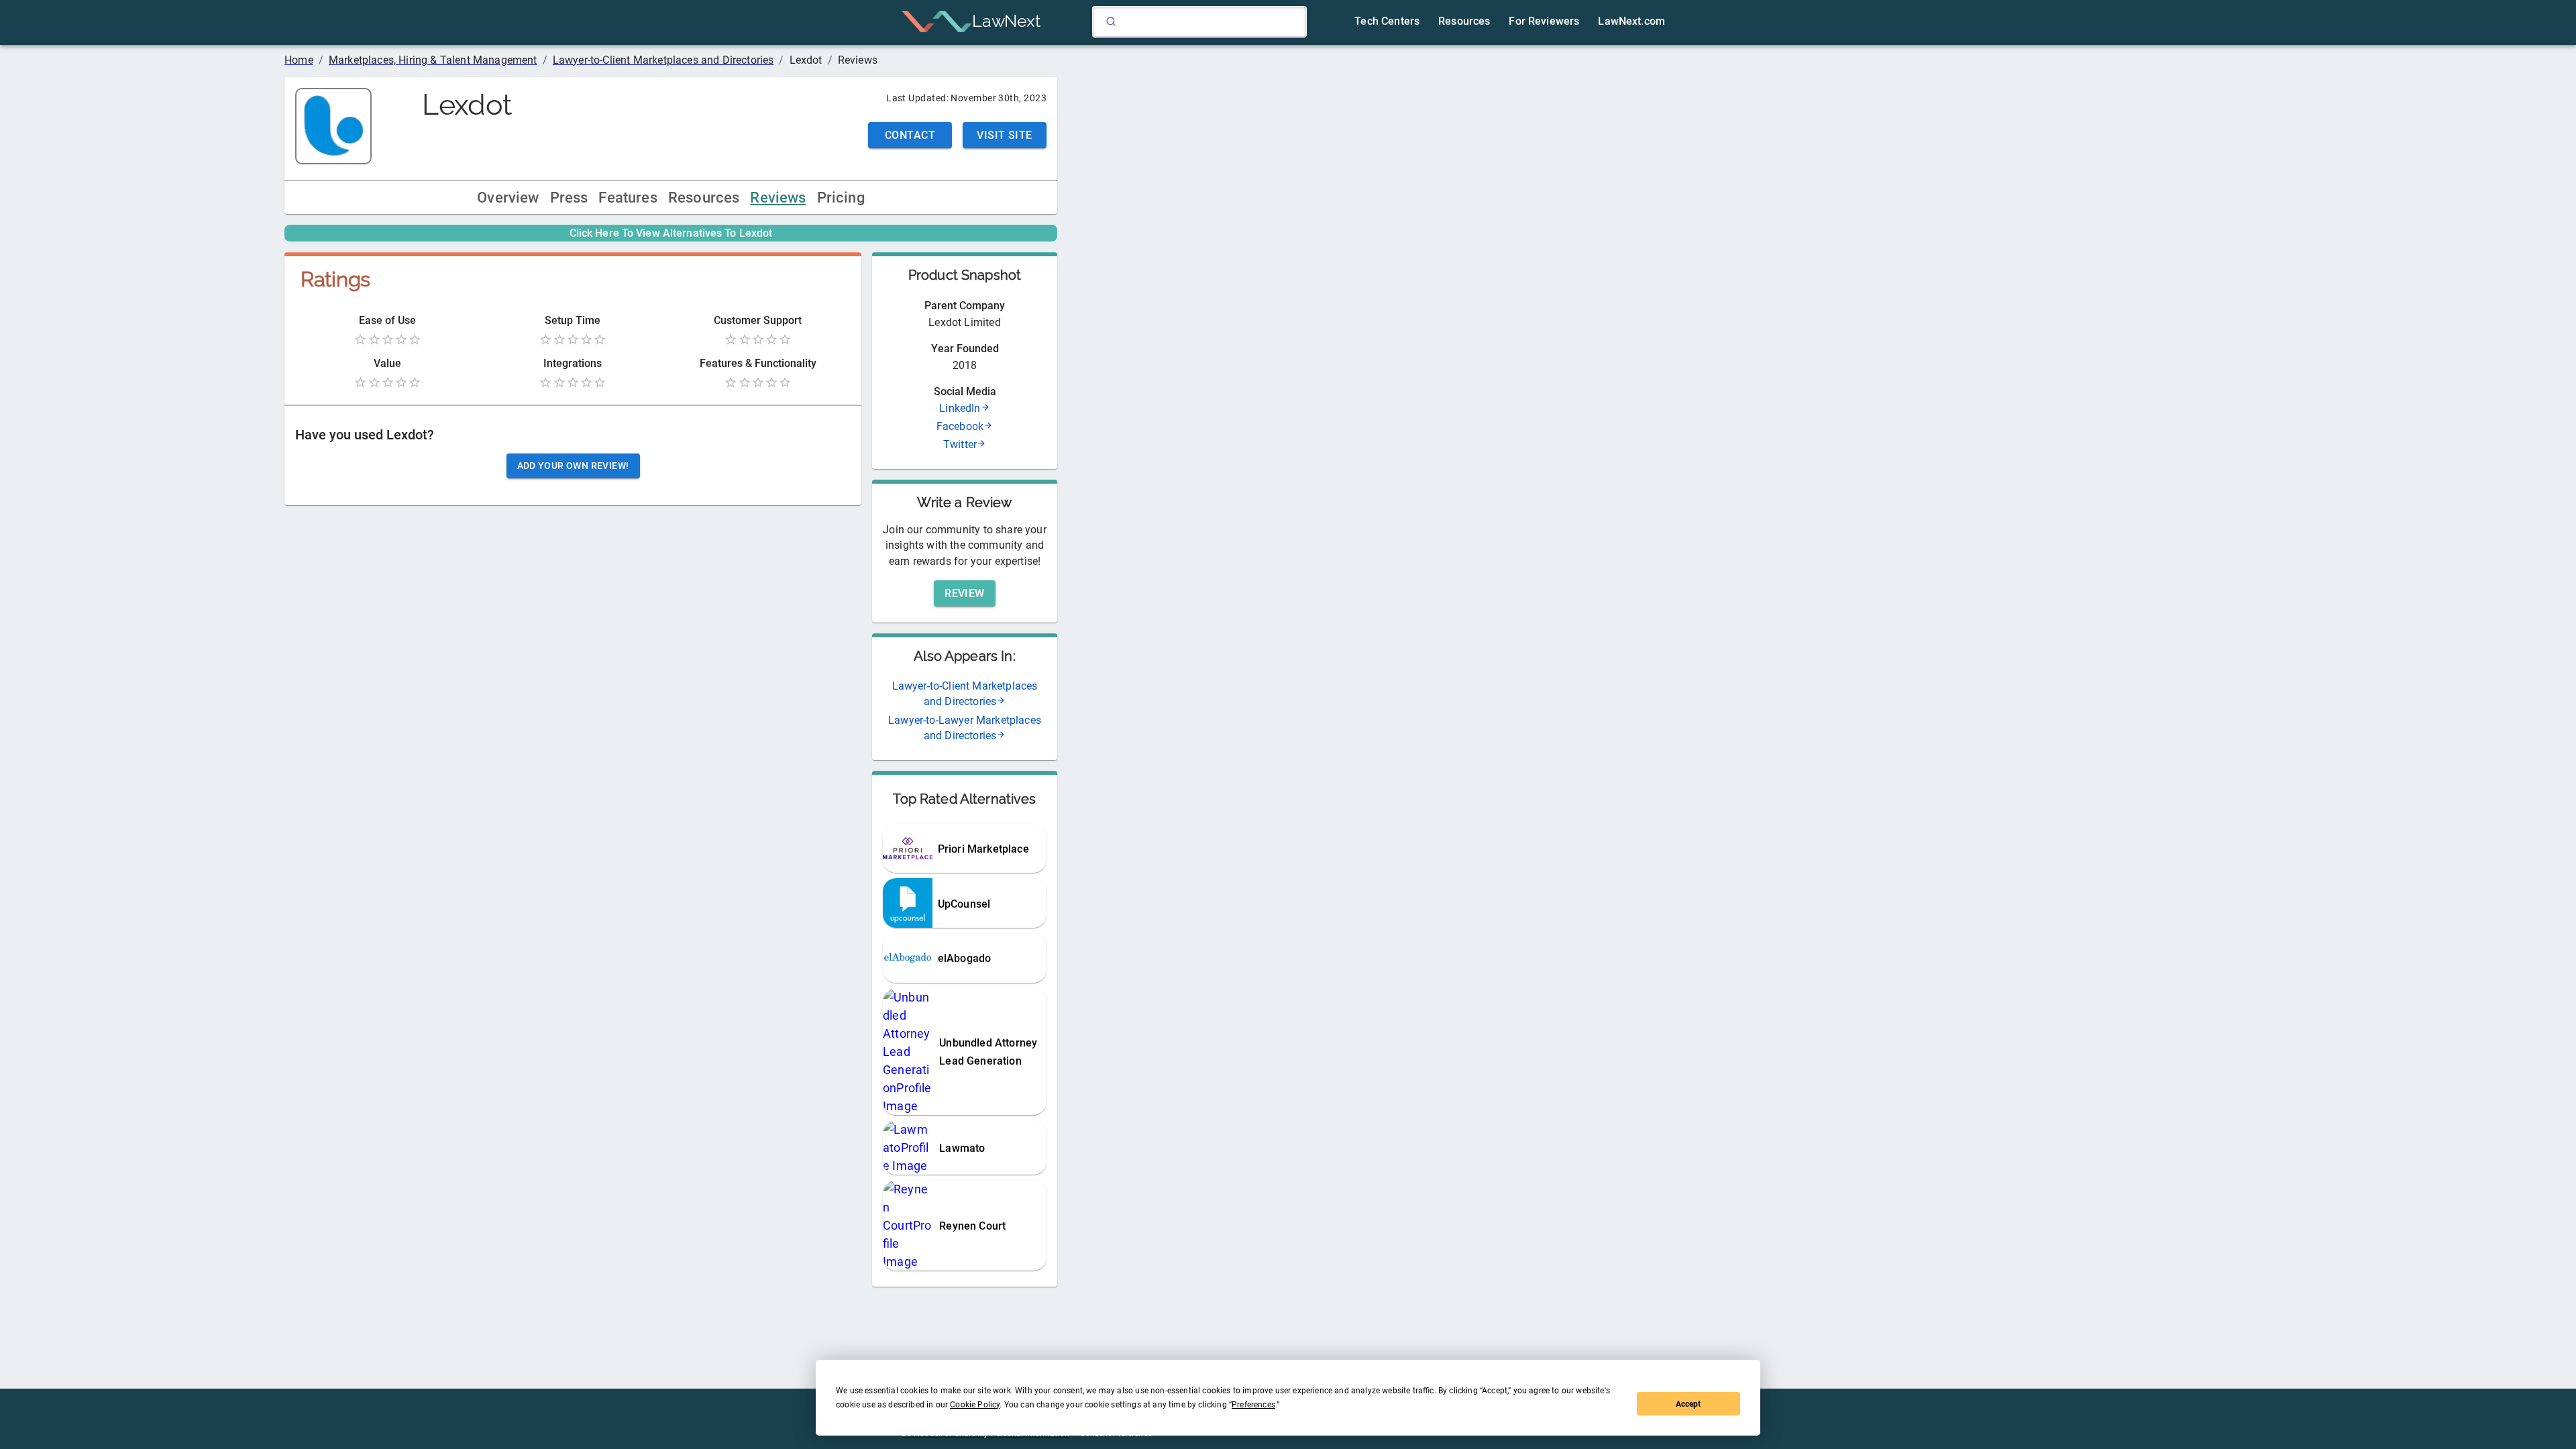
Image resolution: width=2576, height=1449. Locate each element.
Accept (1688, 1404)
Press (569, 198)
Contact (910, 135)
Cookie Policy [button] (975, 1405)
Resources (704, 198)
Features (628, 198)
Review (965, 593)
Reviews (778, 198)
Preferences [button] (1253, 1405)
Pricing (841, 198)
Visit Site (1005, 135)
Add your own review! (573, 466)
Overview (508, 198)
